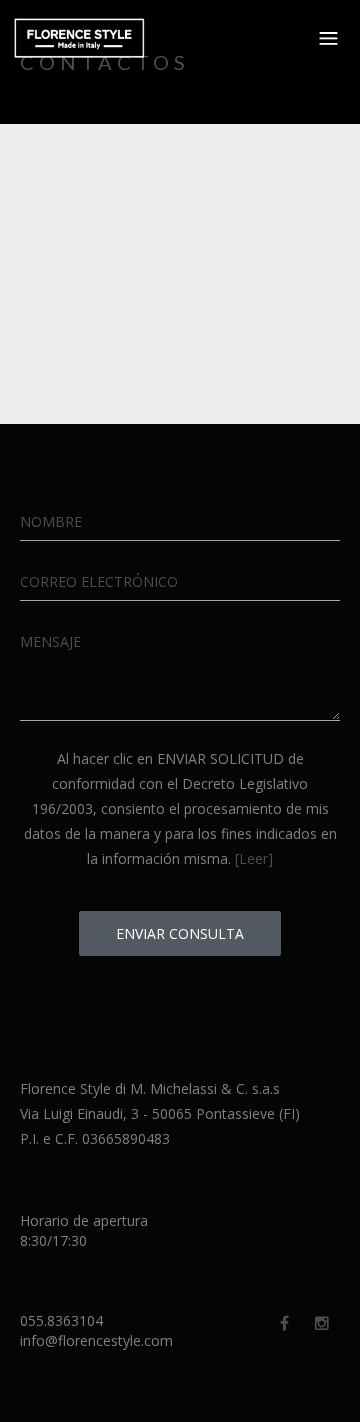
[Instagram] (322, 1323)
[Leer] (254, 858)
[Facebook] (284, 1323)
